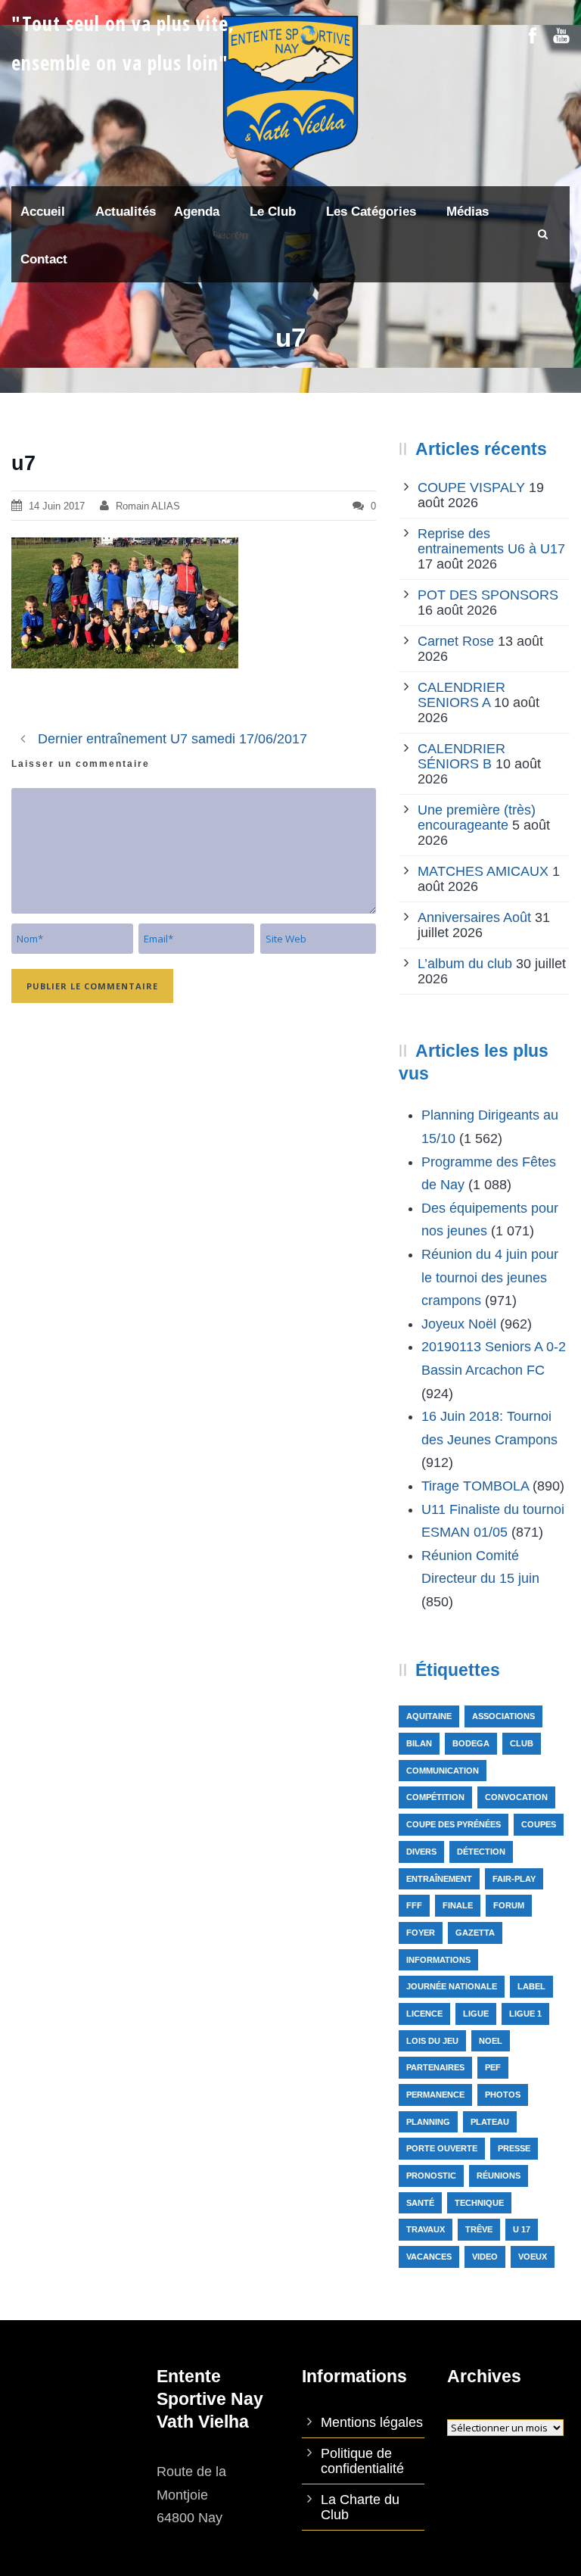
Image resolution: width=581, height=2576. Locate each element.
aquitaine (429, 1716)
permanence (435, 2095)
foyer (421, 1933)
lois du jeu (432, 2041)
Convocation (516, 1797)
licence (424, 2014)
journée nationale (452, 1986)
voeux (533, 2257)
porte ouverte (442, 2148)
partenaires (435, 2067)
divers (421, 1852)
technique (479, 2203)
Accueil (43, 212)
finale (458, 1905)
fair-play (514, 1879)
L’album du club (465, 964)
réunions (499, 2176)
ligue (476, 2014)
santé (420, 2203)
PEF (493, 2067)
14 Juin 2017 (57, 506)
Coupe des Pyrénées (454, 1824)
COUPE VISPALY (471, 487)
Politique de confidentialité (362, 2461)
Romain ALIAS (148, 506)
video (485, 2257)
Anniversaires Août (474, 917)
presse (514, 2148)
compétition (435, 1797)
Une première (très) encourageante (477, 818)
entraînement (439, 1879)
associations (503, 1716)
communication (443, 1771)
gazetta (475, 1933)
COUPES (539, 1824)
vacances (429, 2257)
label (531, 1986)
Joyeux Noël (459, 1324)
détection (481, 1852)
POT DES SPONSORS (488, 595)
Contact (44, 259)
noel (491, 2041)
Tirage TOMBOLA (475, 1486)
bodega (471, 1743)
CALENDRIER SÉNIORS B (461, 756)
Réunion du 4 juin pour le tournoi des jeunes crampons (490, 1277)
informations (438, 1960)
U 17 (522, 2229)
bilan (419, 1743)
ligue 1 (525, 2014)
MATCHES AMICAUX (483, 871)
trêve (479, 2229)
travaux (426, 2229)
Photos (503, 2095)
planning (428, 2122)
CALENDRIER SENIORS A (461, 695)
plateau (490, 2122)
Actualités (126, 212)
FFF (414, 1905)
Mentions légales (372, 2422)
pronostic (431, 2176)
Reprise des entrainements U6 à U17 (491, 541)
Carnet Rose (456, 641)
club (522, 1743)
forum (509, 1905)
